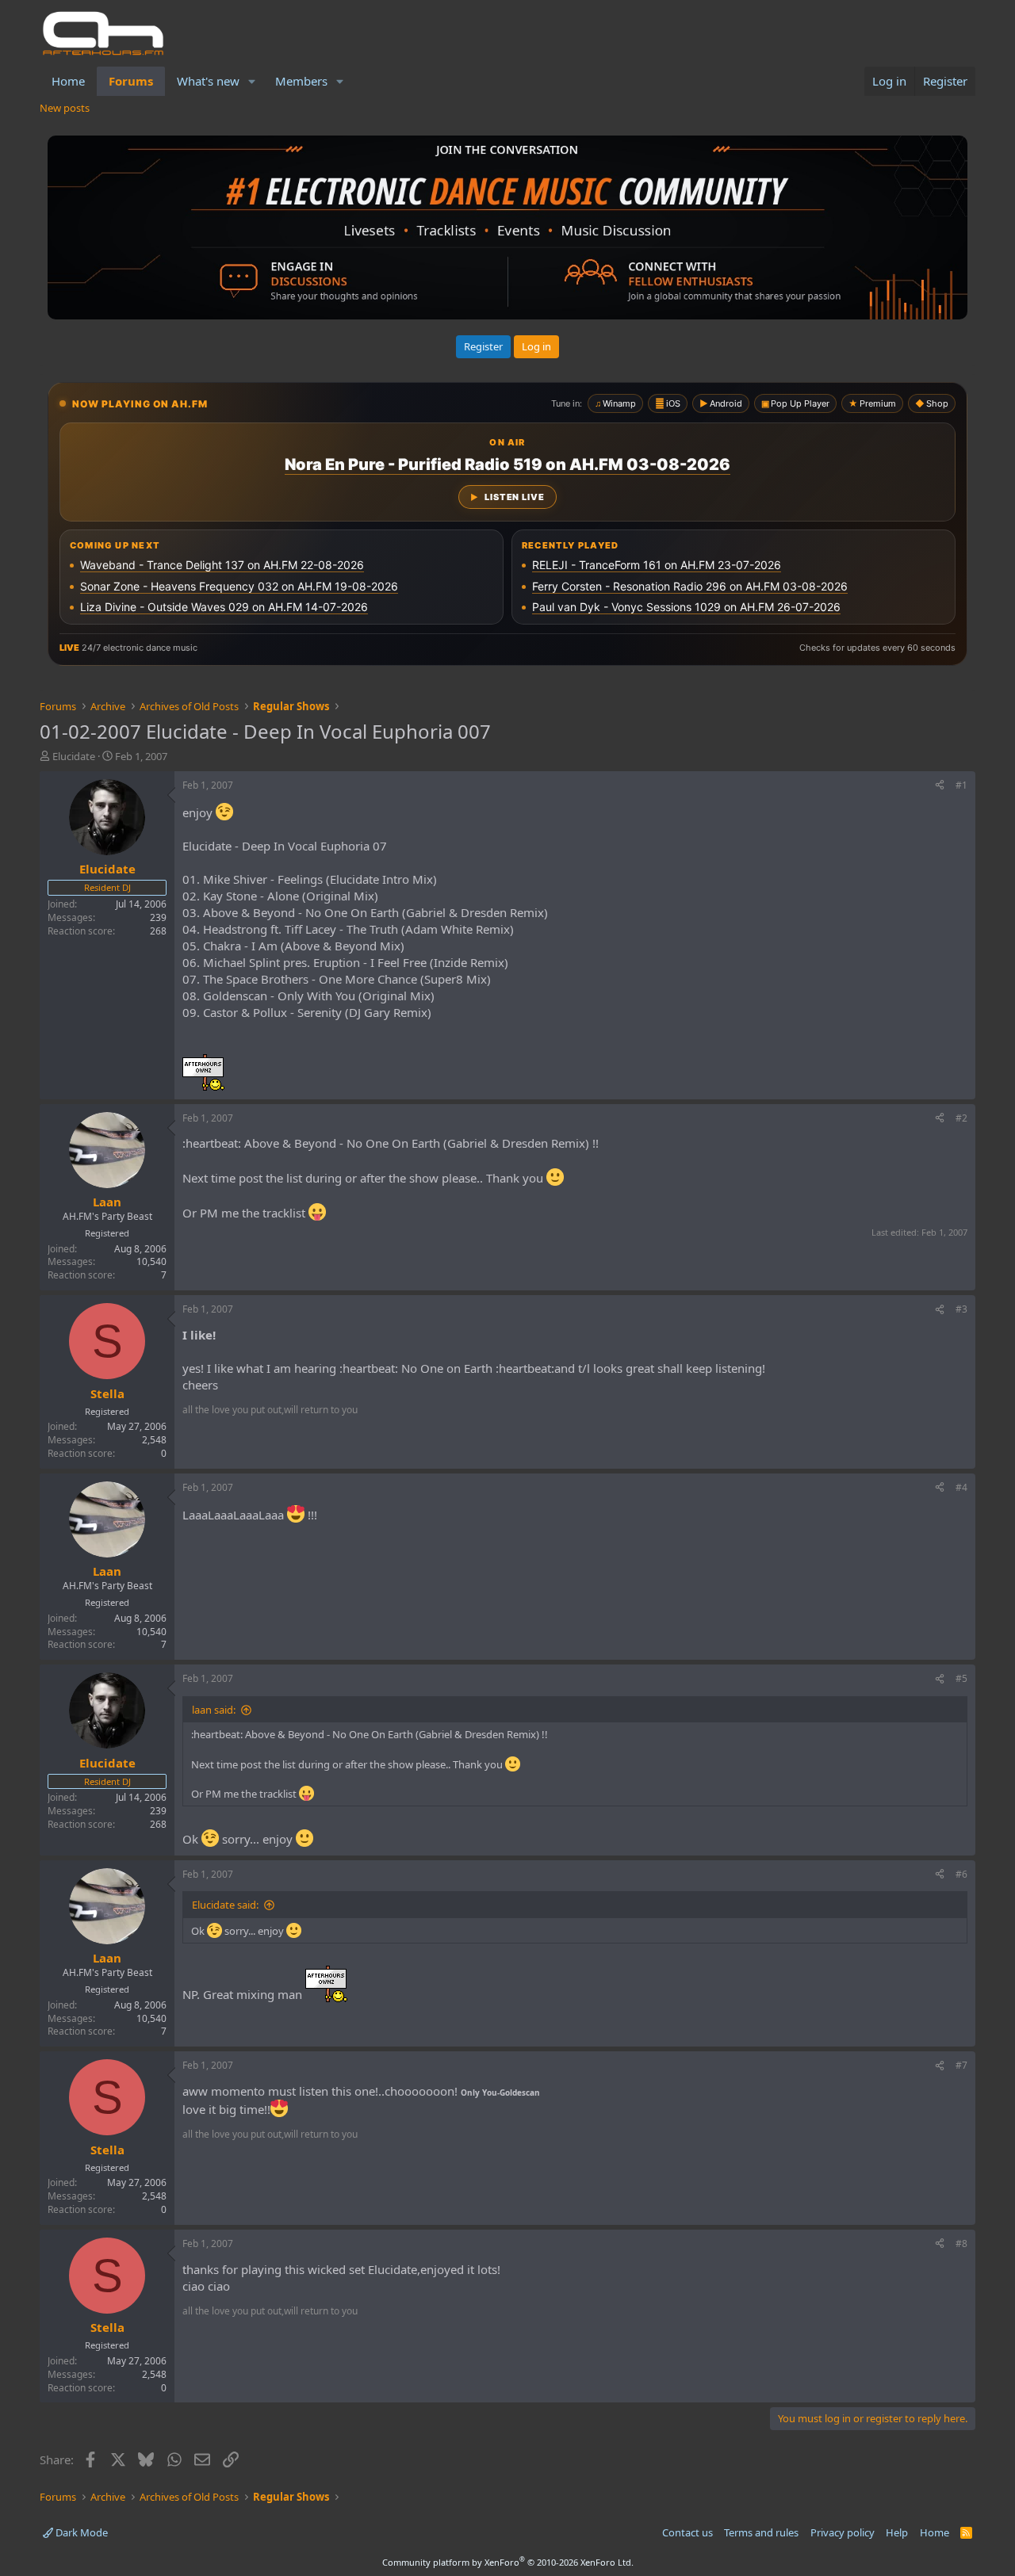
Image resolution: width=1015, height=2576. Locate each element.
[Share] (940, 786)
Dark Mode (80, 2532)
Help (897, 2532)
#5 (961, 1678)
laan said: (214, 1710)
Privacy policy (843, 2532)
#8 (961, 2243)
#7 (961, 2065)
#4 (961, 1487)
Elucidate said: (225, 1905)
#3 (961, 1309)
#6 (961, 1874)
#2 (961, 1118)
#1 (961, 785)
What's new (208, 81)
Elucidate (74, 756)
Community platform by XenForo (508, 2562)
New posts (65, 108)
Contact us (688, 2532)
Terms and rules (761, 2532)
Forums (131, 81)
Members (301, 81)
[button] (252, 81)
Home (68, 81)
